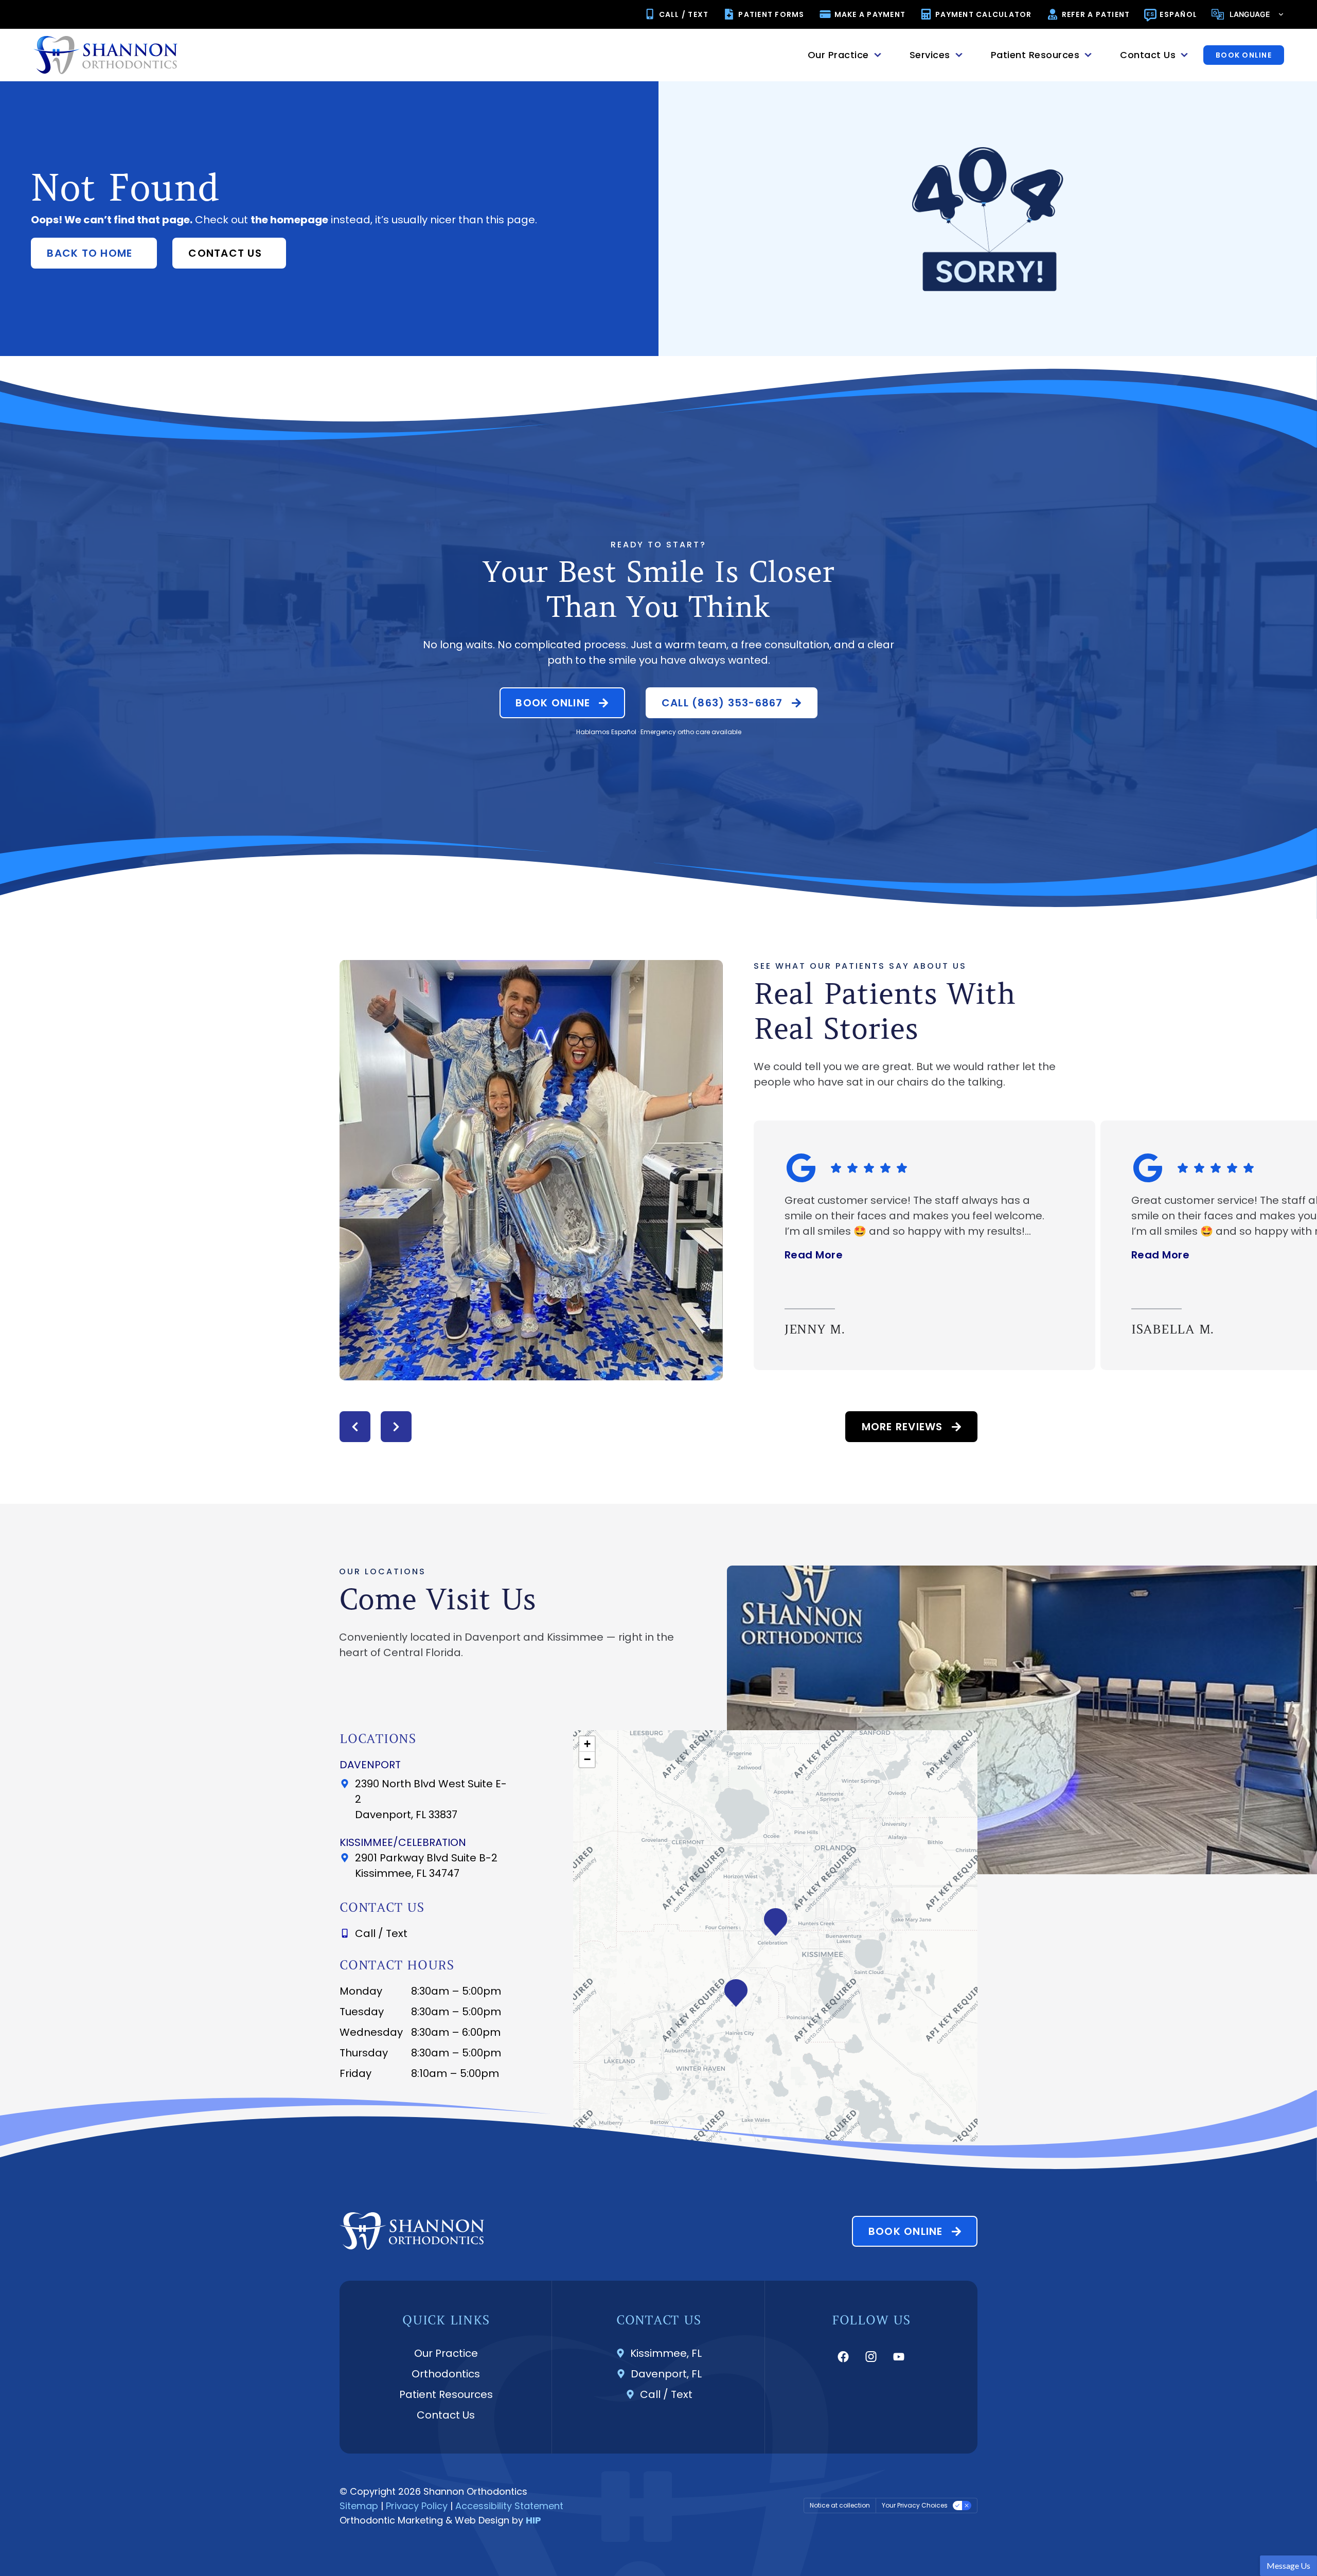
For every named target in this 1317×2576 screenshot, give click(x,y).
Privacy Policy (417, 2506)
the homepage (289, 220)
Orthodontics (446, 2374)
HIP (533, 2520)
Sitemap (359, 2506)
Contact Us (446, 2415)
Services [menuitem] (930, 55)
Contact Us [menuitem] (1148, 55)
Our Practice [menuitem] (838, 55)
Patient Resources (446, 2394)
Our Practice (446, 2353)
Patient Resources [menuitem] (1035, 55)
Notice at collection (840, 2505)
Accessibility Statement (509, 2506)
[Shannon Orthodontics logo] (105, 55)
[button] (355, 1427)
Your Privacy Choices (915, 2505)
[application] (775, 1936)
